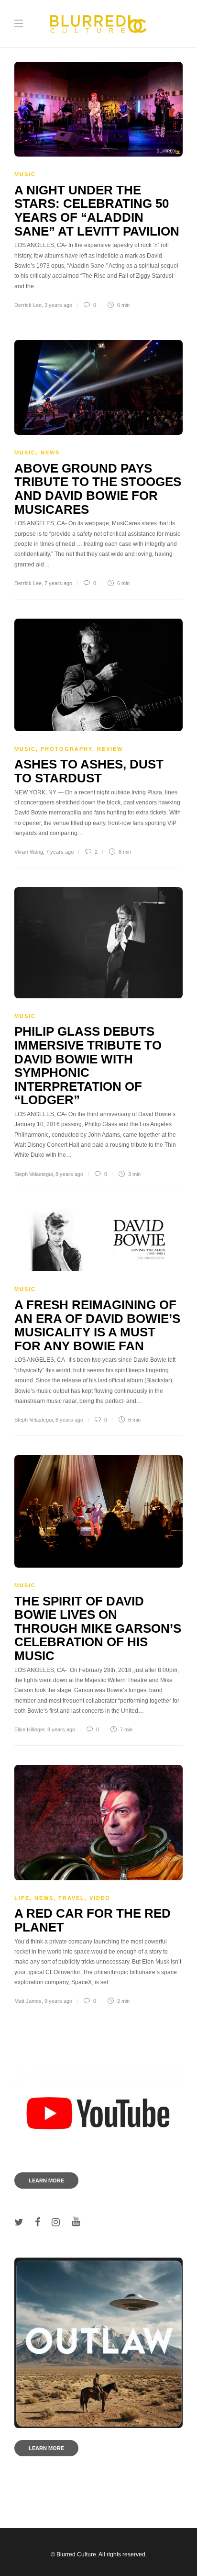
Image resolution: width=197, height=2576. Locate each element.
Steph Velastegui (33, 1174)
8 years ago (69, 1174)
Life (22, 1898)
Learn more (46, 2181)
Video (100, 1898)
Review (110, 749)
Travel (71, 1898)
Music (25, 174)
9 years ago (58, 2001)
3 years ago (58, 305)
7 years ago (58, 583)
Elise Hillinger (29, 1729)
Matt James (28, 2001)
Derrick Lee (28, 305)
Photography (66, 749)
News (50, 452)
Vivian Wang (29, 852)
